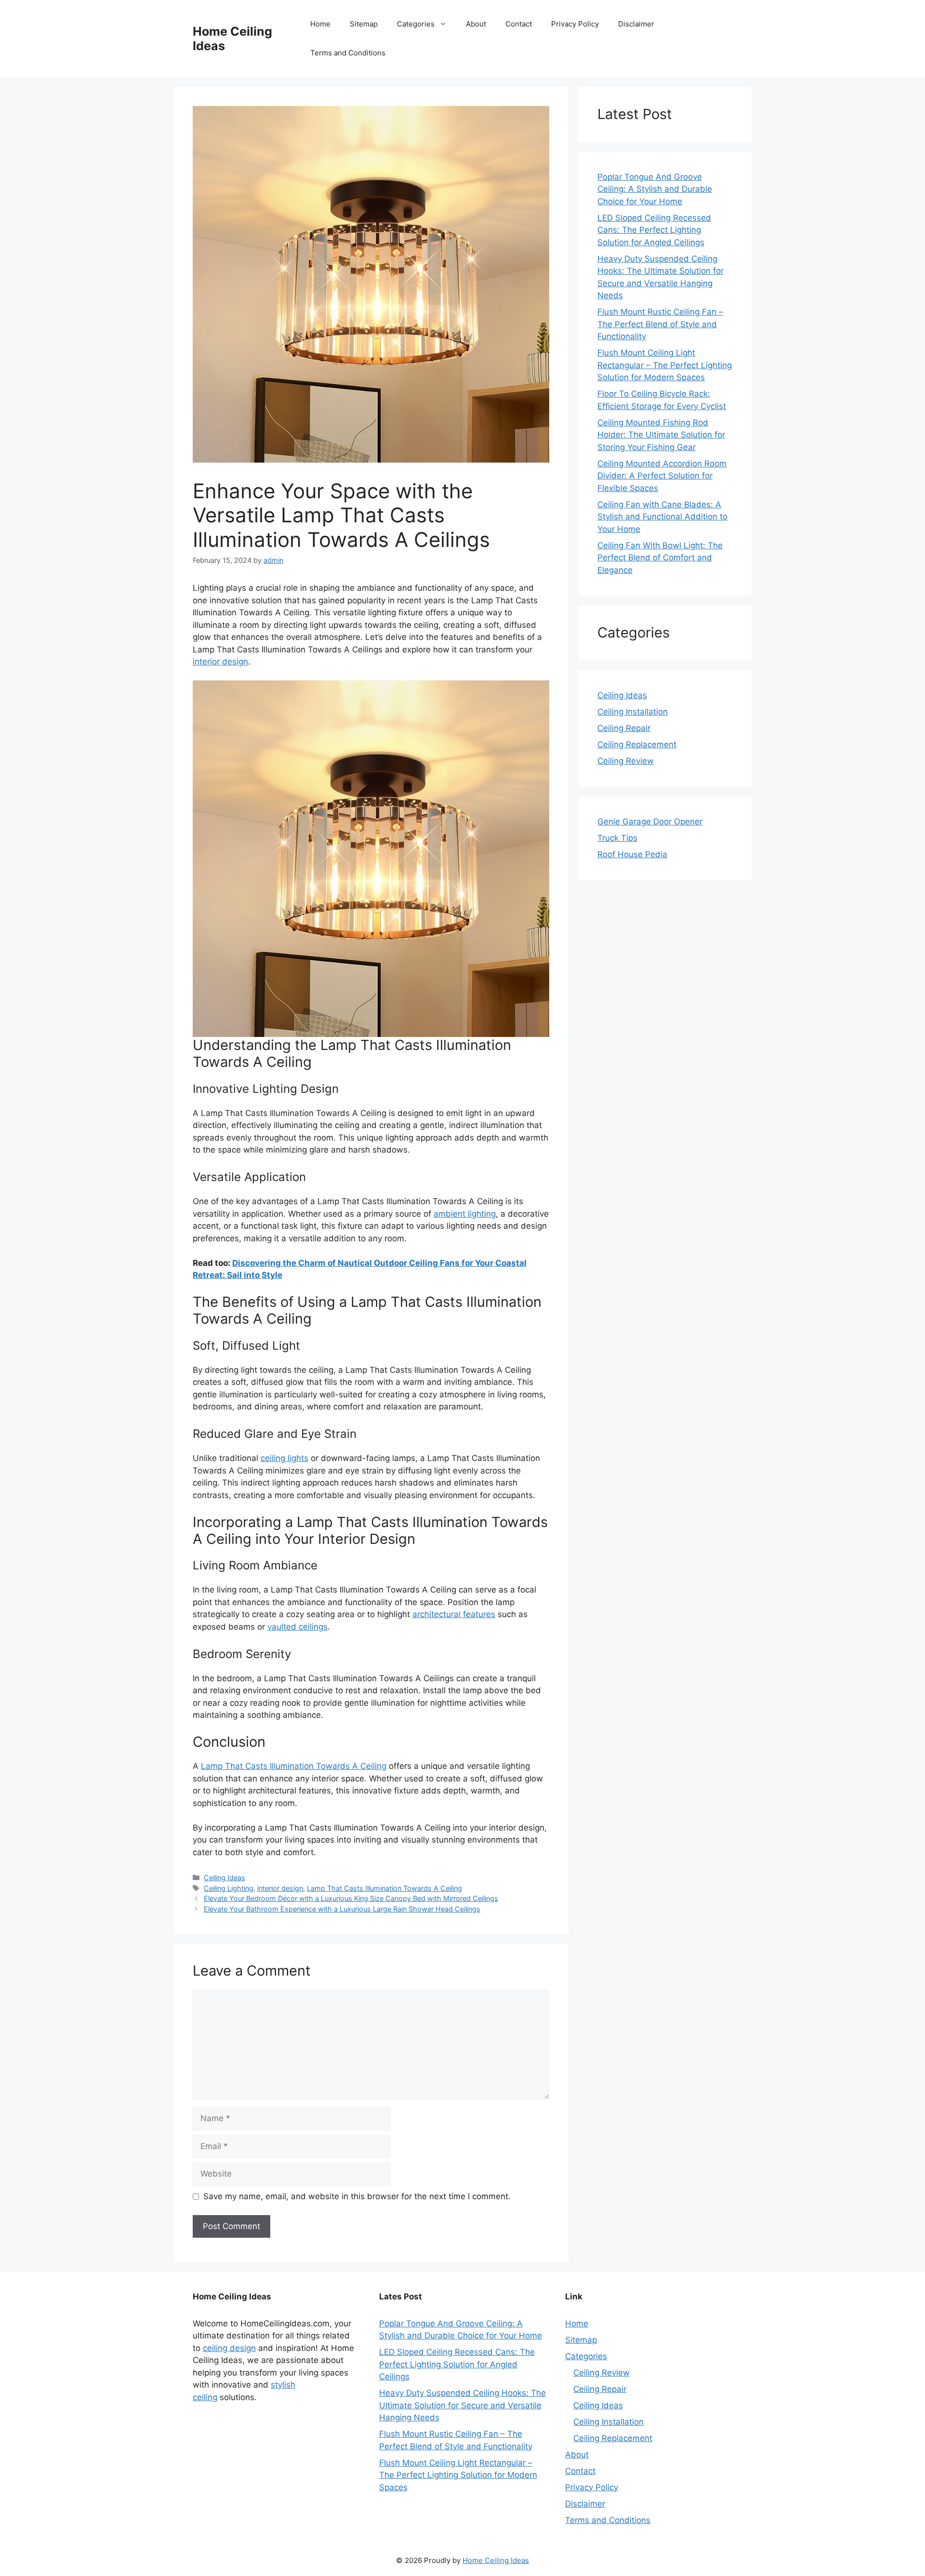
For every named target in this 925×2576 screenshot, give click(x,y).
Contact (519, 24)
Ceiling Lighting (229, 1888)
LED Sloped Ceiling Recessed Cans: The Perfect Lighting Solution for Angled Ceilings (654, 230)
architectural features (454, 1614)
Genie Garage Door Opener (650, 822)
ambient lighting (465, 1214)
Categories (416, 24)
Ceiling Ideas (225, 1878)
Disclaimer (636, 24)
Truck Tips (617, 838)
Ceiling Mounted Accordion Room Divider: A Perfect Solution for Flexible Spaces (662, 476)
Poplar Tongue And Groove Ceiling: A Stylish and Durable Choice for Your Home (655, 189)
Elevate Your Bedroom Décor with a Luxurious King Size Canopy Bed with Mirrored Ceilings (351, 1898)
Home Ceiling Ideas (496, 2560)
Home (320, 24)
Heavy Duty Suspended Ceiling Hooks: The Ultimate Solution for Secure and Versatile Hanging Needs (462, 2405)
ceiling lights (284, 1458)
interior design (220, 662)
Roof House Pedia (632, 854)
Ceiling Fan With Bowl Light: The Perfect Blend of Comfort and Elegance (660, 558)
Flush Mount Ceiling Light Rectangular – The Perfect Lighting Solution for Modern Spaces (665, 365)
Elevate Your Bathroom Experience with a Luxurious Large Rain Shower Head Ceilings (342, 1909)
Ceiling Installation (633, 712)
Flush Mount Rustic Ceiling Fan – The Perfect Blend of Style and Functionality (660, 324)
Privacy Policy (575, 24)
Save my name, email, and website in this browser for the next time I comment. (357, 2196)
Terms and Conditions (348, 53)
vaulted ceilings (297, 1627)
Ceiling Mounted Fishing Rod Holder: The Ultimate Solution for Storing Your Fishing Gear (661, 435)
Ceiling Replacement (637, 744)
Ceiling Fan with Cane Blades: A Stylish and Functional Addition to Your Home (662, 517)
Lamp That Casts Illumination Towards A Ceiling (294, 1766)
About (476, 24)
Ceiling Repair (624, 728)
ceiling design (229, 2348)
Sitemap (364, 24)
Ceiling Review (626, 761)
